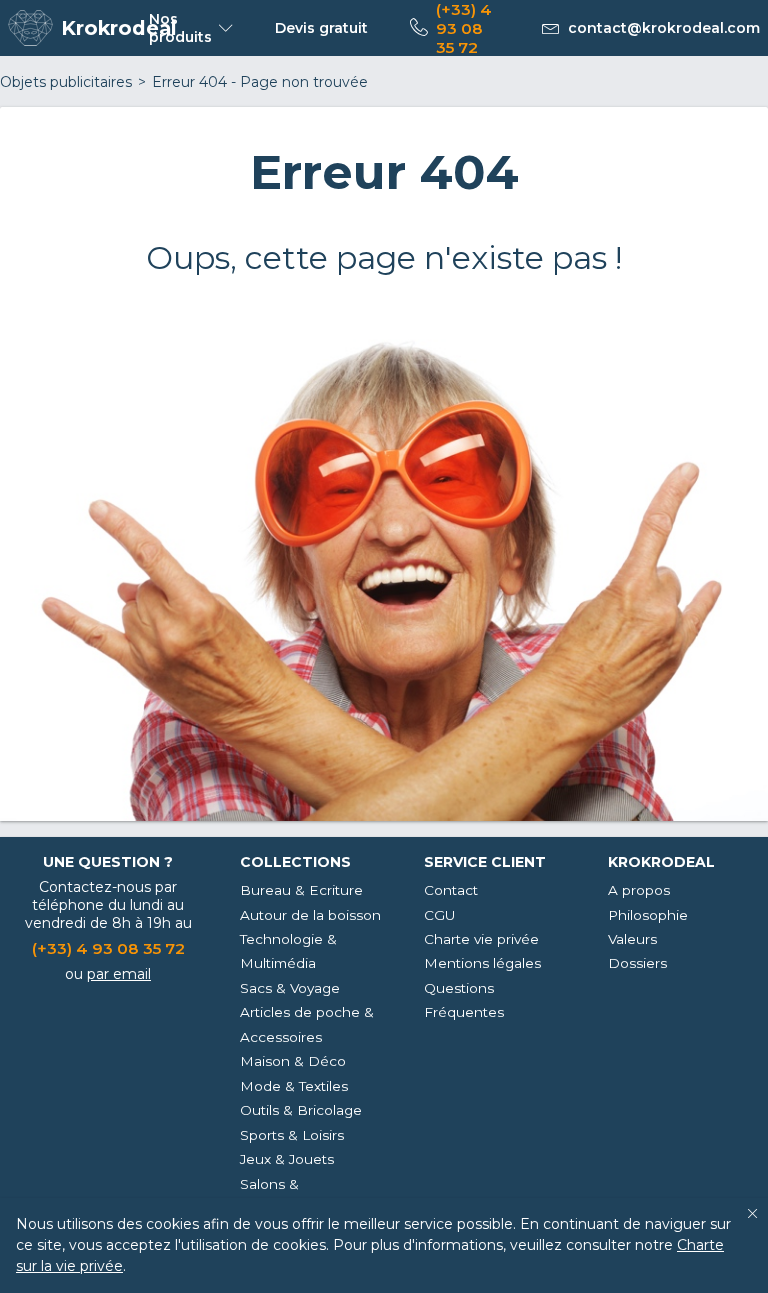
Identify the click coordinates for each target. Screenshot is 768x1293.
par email (119, 974)
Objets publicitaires (66, 82)
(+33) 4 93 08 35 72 (464, 28)
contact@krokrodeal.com (664, 28)
